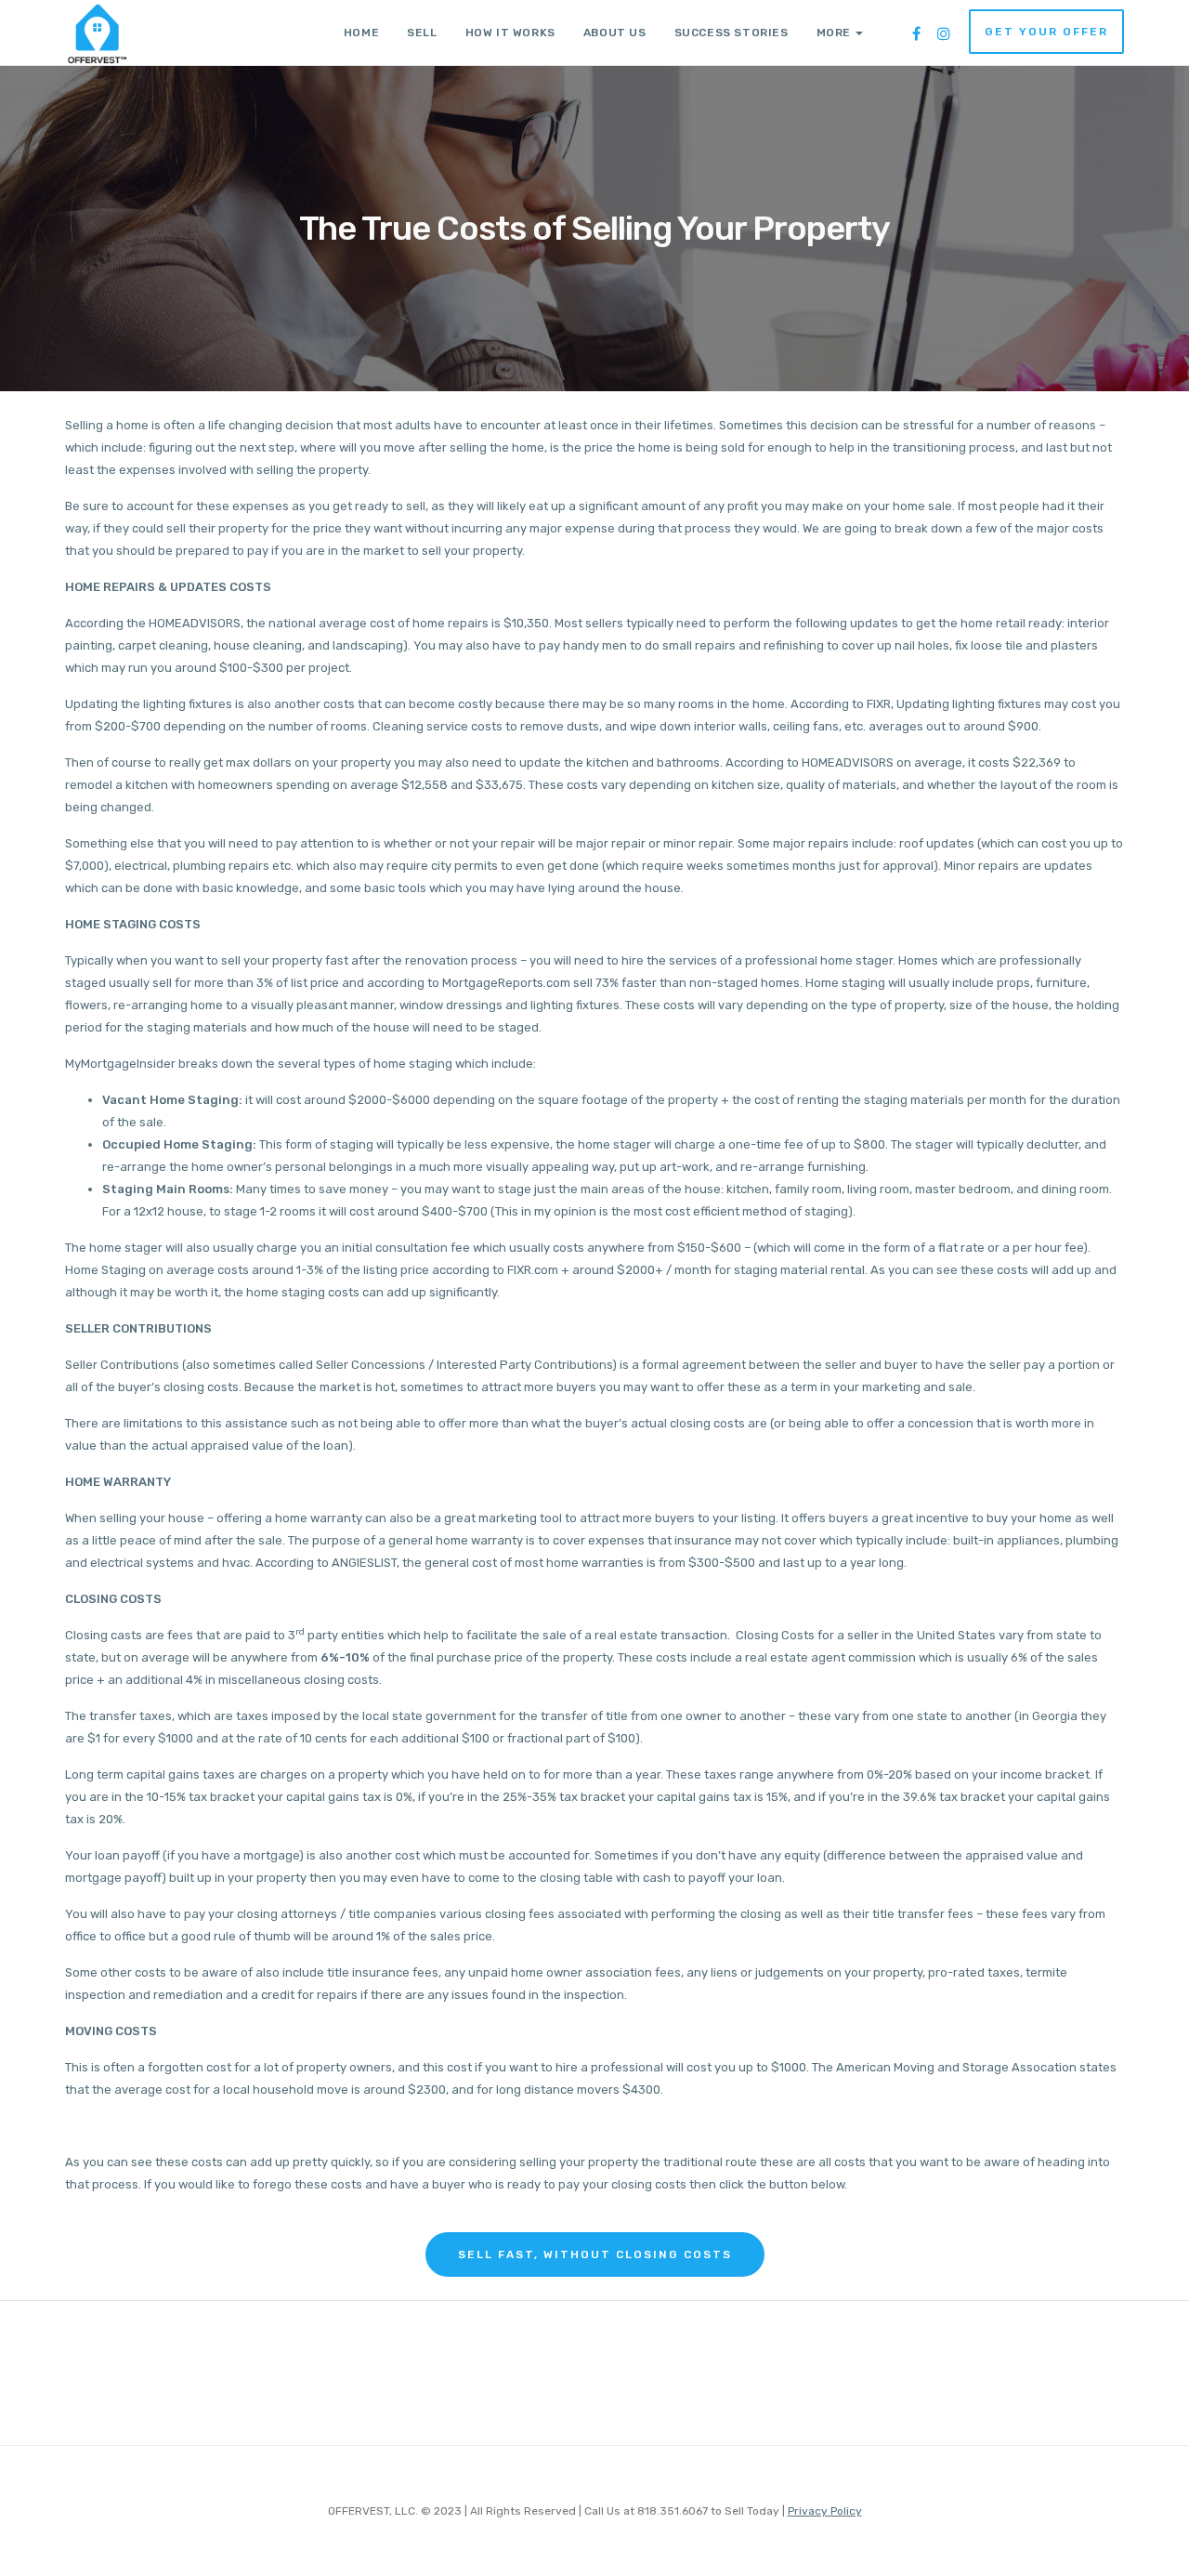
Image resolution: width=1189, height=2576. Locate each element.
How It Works (510, 33)
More (834, 33)
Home (361, 33)
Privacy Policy (825, 2511)
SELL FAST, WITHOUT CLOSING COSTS (595, 2254)
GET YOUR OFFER (1046, 32)
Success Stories (732, 33)
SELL (422, 33)
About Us (615, 33)
